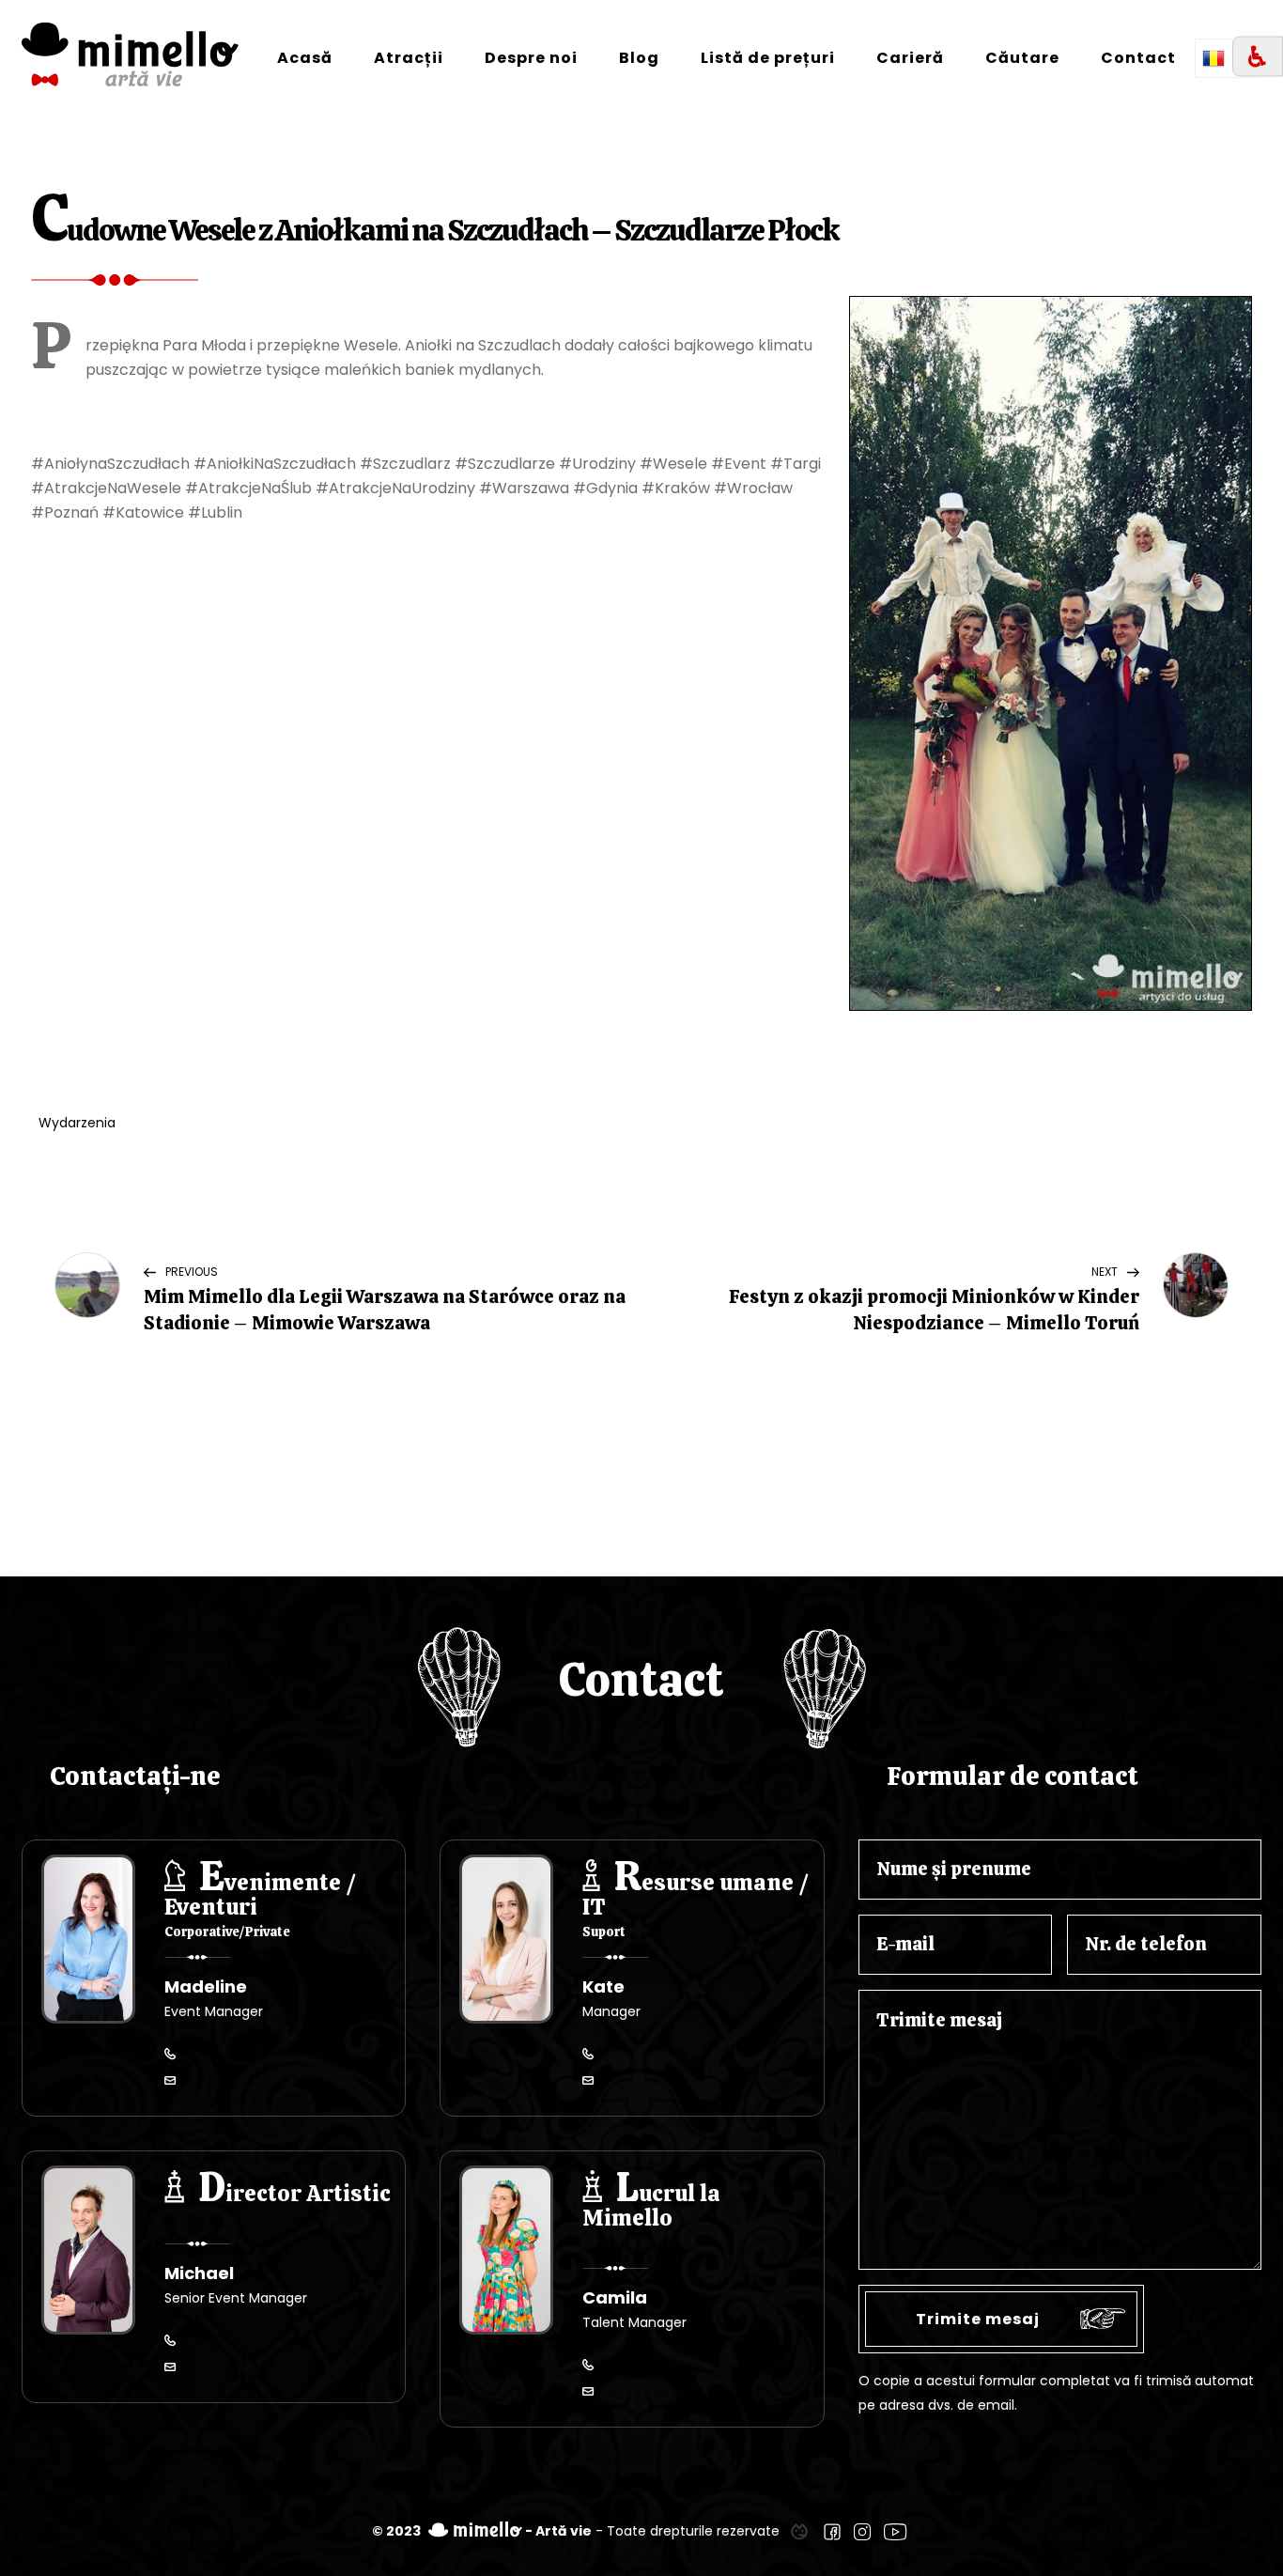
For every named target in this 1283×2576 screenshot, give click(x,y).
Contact (1138, 58)
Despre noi (531, 58)
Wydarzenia (77, 1123)
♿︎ (1258, 57)
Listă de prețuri (768, 58)
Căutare (1022, 58)
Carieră (910, 58)
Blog (639, 58)
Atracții (409, 58)
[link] (799, 2531)
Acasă (305, 58)
